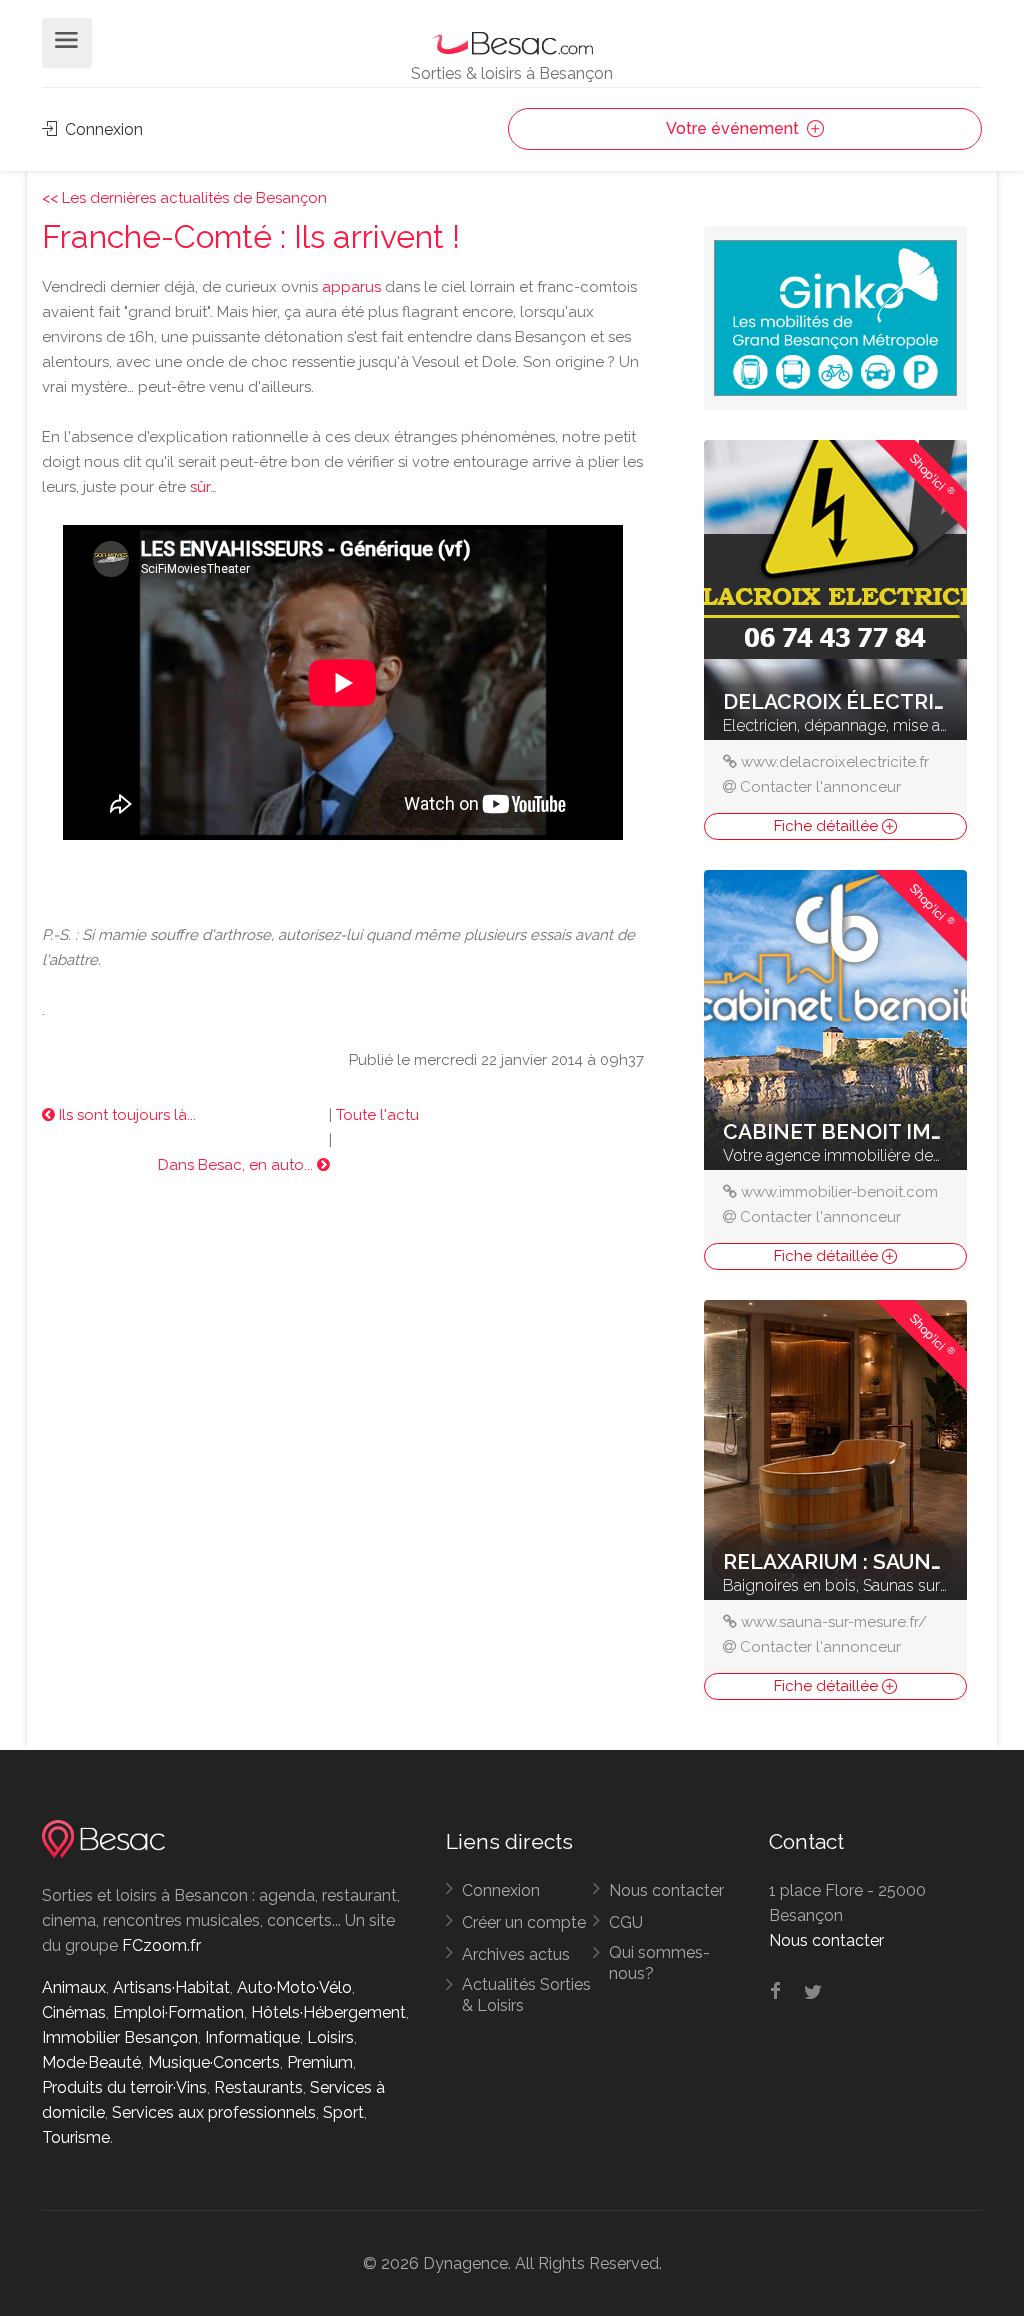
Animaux (74, 1987)
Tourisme (76, 2137)
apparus (351, 287)
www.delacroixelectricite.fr (835, 762)
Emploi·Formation (178, 2012)
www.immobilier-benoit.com (839, 1192)
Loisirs (330, 2037)
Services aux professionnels (214, 2112)
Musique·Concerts (214, 2062)
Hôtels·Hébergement (328, 2012)
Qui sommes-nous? (659, 1963)
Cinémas (74, 2012)
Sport (343, 2112)
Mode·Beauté (91, 2062)
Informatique (252, 2037)
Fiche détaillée (828, 826)
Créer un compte (524, 1922)
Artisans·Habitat (171, 1987)
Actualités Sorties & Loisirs (526, 1995)
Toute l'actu (377, 1115)
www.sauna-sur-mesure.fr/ (834, 1622)
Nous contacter (666, 1890)
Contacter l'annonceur (820, 787)
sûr (200, 487)
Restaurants (258, 2087)
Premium (320, 2062)
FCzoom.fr (161, 1945)
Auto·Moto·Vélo (294, 1987)
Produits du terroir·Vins (124, 2087)
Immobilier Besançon (120, 2037)
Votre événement (734, 128)
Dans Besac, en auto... (237, 1165)
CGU (626, 1922)
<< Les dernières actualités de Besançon (184, 198)
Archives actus (516, 1954)
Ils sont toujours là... (125, 1115)
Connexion (102, 129)
